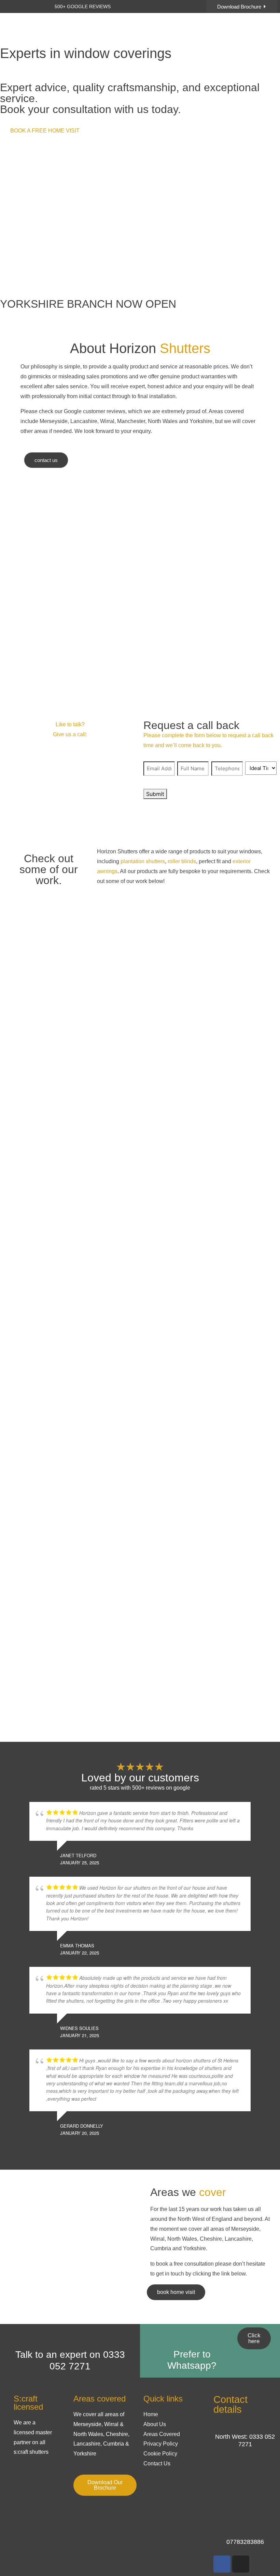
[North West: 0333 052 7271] (217, 2425)
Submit (155, 794)
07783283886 (245, 2542)
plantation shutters (143, 861)
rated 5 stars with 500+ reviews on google (140, 1788)
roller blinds (182, 861)
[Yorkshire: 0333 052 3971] (245, 2466)
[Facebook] (222, 2564)
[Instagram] (241, 2564)
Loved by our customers (140, 1778)
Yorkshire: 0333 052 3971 (245, 2497)
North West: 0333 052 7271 (245, 2440)
